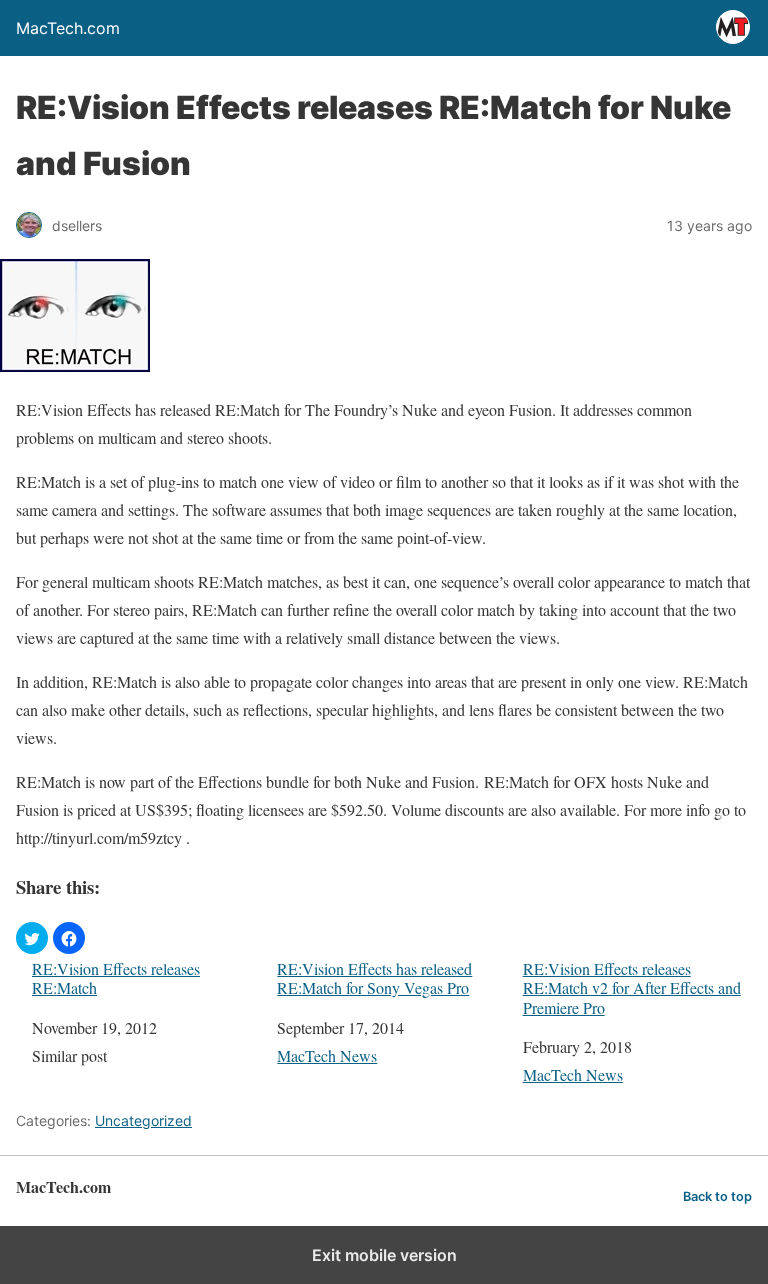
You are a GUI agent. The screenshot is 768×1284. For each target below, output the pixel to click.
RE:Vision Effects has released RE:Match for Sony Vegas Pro (374, 978)
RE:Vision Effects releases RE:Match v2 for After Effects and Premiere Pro (632, 988)
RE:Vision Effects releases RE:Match (116, 978)
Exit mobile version (384, 1255)
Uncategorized (143, 1120)
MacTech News (327, 1055)
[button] (32, 938)
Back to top (717, 1196)
